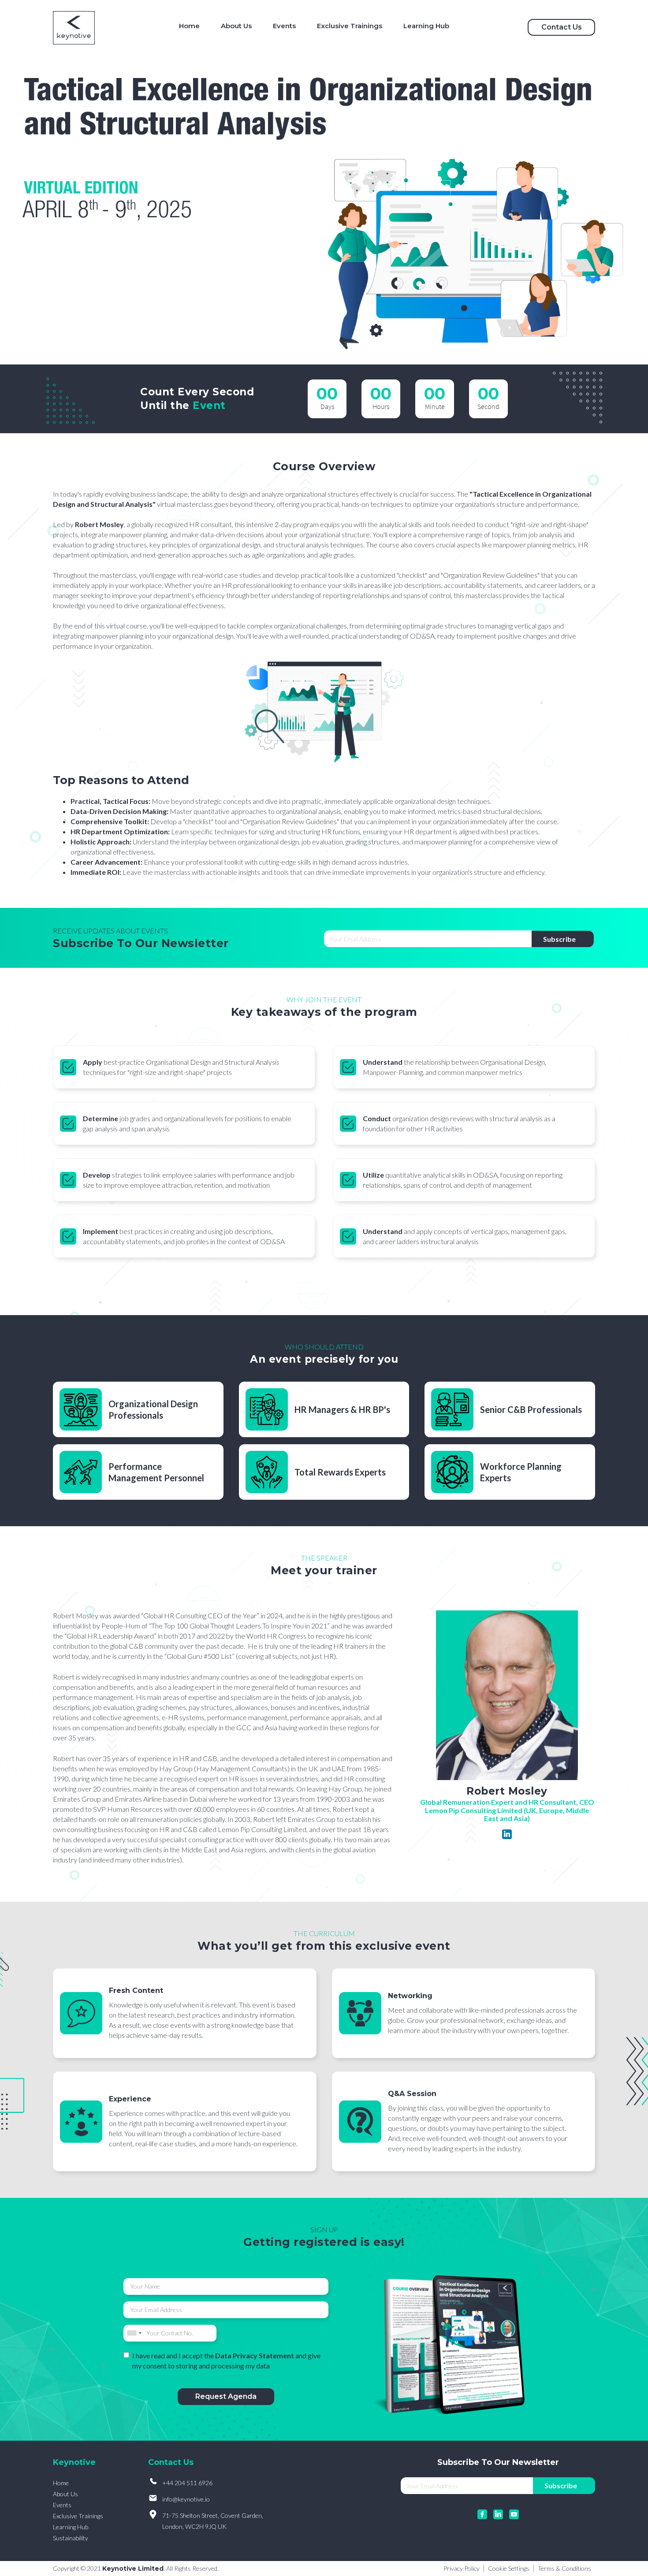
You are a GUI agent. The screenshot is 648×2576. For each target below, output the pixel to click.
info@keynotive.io (186, 2499)
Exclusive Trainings (78, 2516)
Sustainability (71, 2538)
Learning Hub (71, 2527)
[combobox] (134, 2333)
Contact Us (562, 27)
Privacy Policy (462, 2569)
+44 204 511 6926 (187, 2483)
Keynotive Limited (133, 2569)
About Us (65, 2494)
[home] (74, 28)
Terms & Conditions (564, 2569)
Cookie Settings (509, 2569)
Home (61, 2483)
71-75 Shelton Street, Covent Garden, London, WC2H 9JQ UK (213, 2521)
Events (62, 2505)
